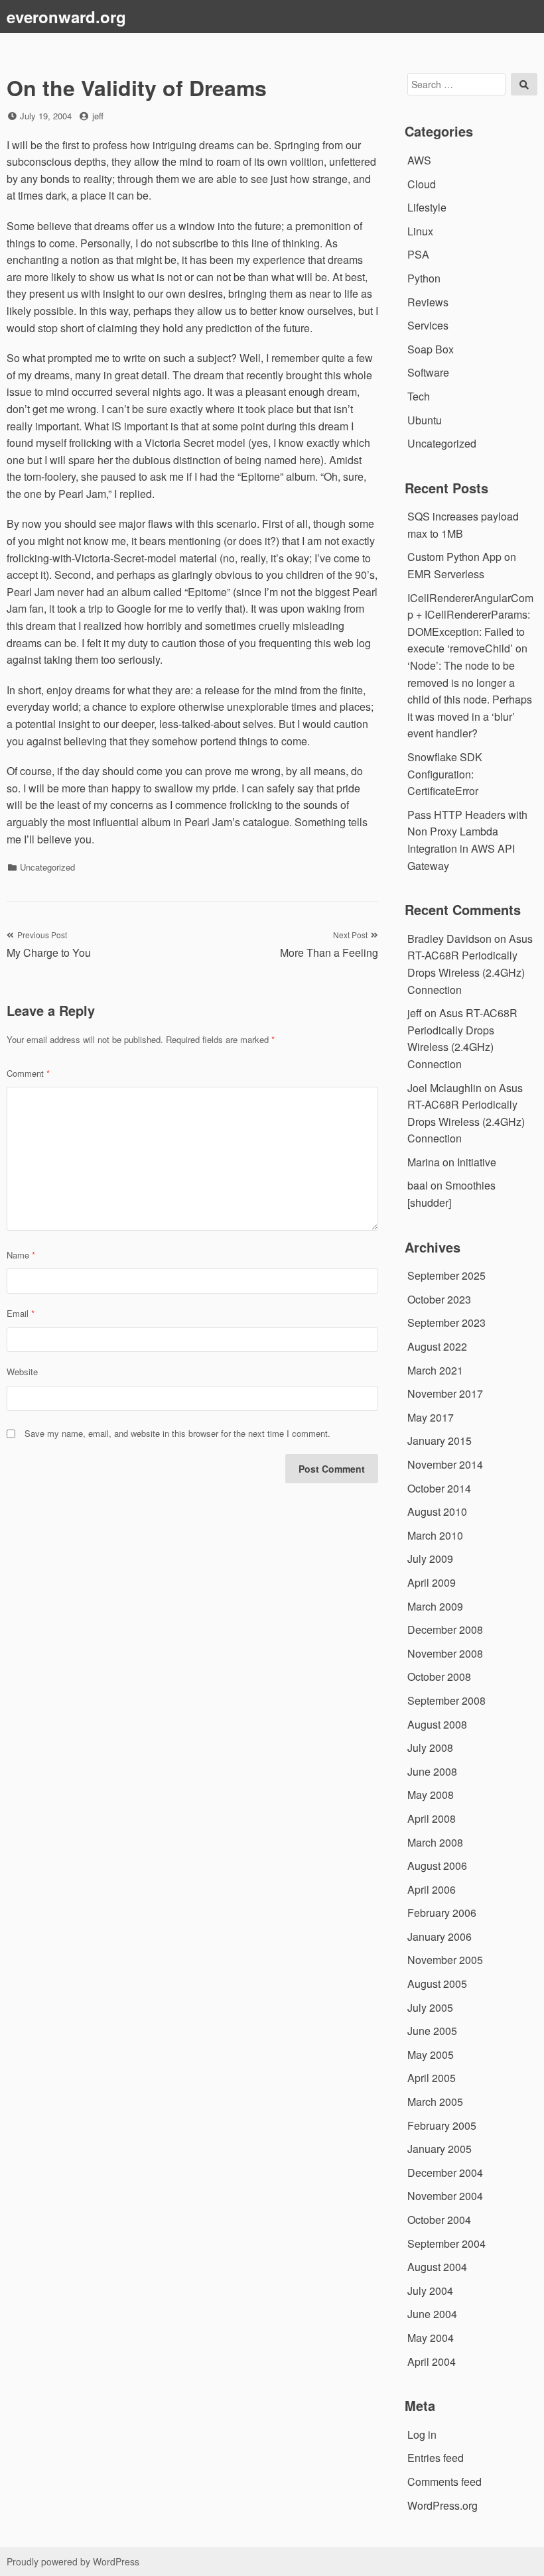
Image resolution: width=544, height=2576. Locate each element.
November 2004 (445, 2196)
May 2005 (431, 2055)
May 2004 (431, 2338)
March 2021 (435, 1370)
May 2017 (431, 1417)
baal (418, 1185)
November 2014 (445, 1464)
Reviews (428, 302)
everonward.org (66, 17)
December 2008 (445, 1629)
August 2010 (437, 1511)
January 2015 (440, 1441)
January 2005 (440, 2149)
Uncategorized (47, 867)
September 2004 (446, 2243)
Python (424, 278)
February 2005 (442, 2125)
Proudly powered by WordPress (73, 2561)
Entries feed (436, 2458)
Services (428, 325)
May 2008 (431, 1795)
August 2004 (437, 2267)
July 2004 (430, 2291)
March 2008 (435, 1842)
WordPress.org (442, 2505)
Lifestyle (427, 207)
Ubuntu (425, 420)
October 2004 (439, 2220)
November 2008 (445, 1653)
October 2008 (439, 1677)
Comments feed (444, 2482)
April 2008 (432, 1818)
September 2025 (446, 1275)
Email (21, 1313)
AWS (419, 160)
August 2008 (437, 1724)
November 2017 (445, 1393)
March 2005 (435, 2102)
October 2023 (439, 1299)
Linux (420, 231)
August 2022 (437, 1346)
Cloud (422, 184)
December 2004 (445, 2173)
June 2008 (432, 1771)
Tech (419, 396)
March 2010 (435, 1535)
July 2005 (430, 2007)
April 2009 (432, 1582)
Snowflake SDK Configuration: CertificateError (445, 774)
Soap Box (431, 349)
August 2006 (437, 1866)
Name (21, 1255)
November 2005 (445, 1960)
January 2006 (440, 1936)
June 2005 (432, 2031)
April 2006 (432, 1889)
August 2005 (437, 1984)
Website (22, 1372)
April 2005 (432, 2078)
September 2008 (446, 1700)
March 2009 (435, 1606)
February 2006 (442, 1913)
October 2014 (439, 1488)
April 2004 (432, 2361)
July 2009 (430, 1559)
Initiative (477, 1162)
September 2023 (446, 1322)
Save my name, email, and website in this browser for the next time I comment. (177, 1433)
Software (428, 372)
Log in (422, 2434)
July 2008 (430, 1748)
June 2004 (432, 2314)
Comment (28, 1073)
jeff (98, 116)
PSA (418, 254)
